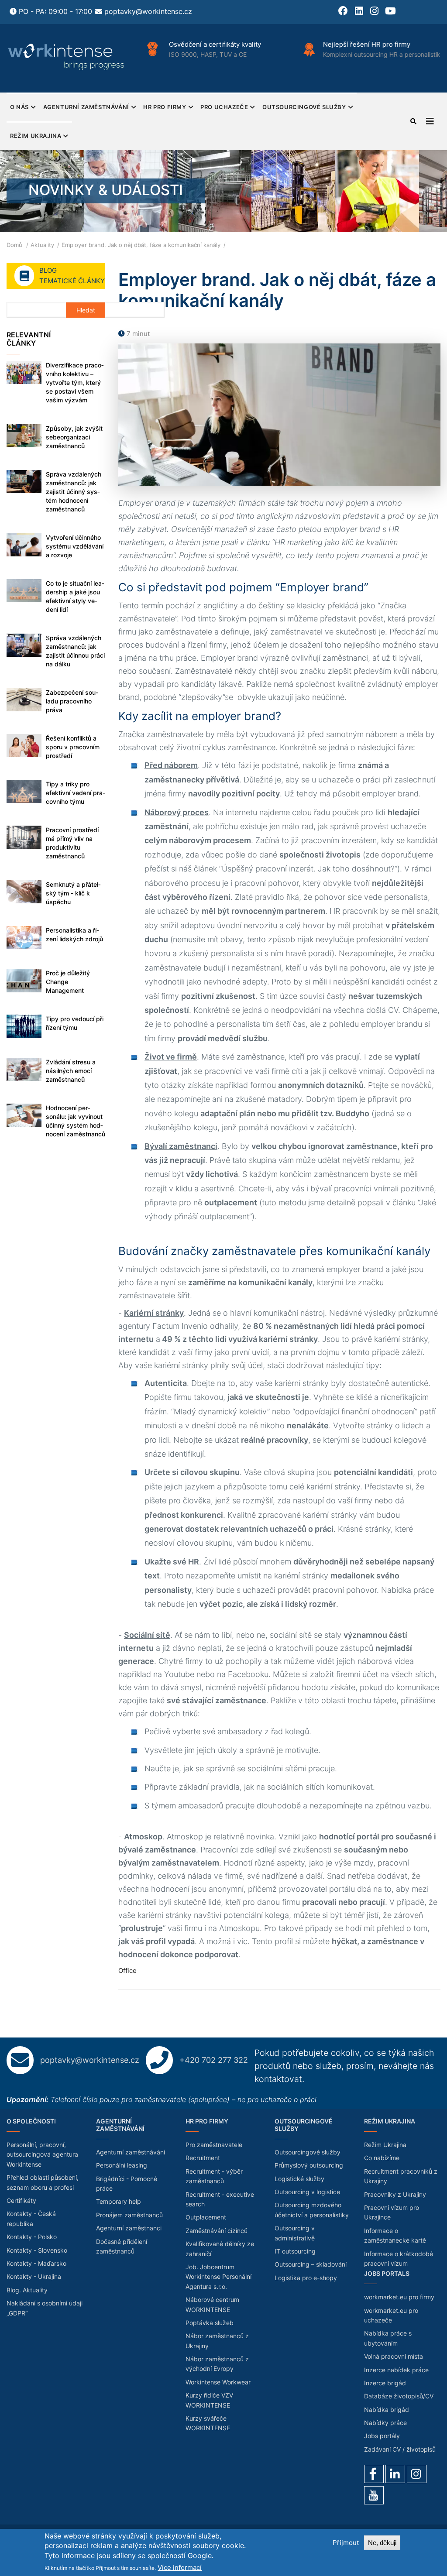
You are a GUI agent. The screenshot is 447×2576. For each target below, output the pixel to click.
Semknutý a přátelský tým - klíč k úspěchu (73, 893)
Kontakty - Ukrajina (34, 2276)
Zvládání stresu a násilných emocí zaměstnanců (71, 1071)
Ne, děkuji (382, 2543)
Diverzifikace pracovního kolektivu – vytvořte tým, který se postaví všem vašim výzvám (75, 382)
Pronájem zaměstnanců (129, 2215)
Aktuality (42, 245)
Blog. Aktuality (27, 2290)
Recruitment (203, 2158)
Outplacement (206, 2217)
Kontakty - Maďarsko (36, 2263)
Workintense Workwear (218, 2382)
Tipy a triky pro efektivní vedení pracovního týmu (76, 793)
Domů (14, 245)
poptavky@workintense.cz (148, 11)
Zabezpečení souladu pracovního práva (72, 701)
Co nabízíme (382, 2158)
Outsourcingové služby (304, 107)
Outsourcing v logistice (307, 2192)
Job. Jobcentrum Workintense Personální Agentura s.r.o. (218, 2277)
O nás (19, 107)
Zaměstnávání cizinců (217, 2231)
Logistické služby (299, 2179)
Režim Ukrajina (36, 136)
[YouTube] (374, 2495)
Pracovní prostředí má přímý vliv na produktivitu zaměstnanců (72, 843)
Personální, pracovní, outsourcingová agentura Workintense (42, 2154)
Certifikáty (21, 2200)
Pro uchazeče (224, 107)
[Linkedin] (395, 2474)
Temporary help (119, 2201)
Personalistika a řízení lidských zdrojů (74, 935)
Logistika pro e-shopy (306, 2278)
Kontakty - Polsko (32, 2237)
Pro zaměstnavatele (214, 2145)
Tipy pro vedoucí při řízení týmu (75, 1023)
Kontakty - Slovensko (37, 2250)
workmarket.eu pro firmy (399, 2297)
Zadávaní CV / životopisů (400, 2449)
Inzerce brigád (385, 2383)
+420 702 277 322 (214, 2060)
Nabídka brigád (387, 2410)
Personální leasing (122, 2165)
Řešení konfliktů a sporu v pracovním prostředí (73, 747)
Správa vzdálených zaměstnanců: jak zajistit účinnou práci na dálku (75, 651)
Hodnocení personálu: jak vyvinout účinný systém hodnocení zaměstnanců (76, 1121)
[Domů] (67, 57)
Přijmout (346, 2543)
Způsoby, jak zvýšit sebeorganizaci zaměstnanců (74, 437)
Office (127, 1971)
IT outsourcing (295, 2251)
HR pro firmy (165, 107)
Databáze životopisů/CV (399, 2396)
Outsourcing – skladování (311, 2264)
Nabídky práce (385, 2423)
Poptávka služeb (210, 2323)
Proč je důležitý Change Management (68, 982)
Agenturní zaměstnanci (129, 2228)
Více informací (180, 2567)
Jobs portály (382, 2436)
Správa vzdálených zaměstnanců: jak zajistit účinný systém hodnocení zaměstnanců (74, 492)
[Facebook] (374, 2474)
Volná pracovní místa (394, 2356)
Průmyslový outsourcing (309, 2165)
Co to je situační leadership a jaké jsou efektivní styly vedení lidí (75, 596)
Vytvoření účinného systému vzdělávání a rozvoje (75, 546)
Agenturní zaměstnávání (86, 107)
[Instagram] (417, 2474)
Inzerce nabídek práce (396, 2370)
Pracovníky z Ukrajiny (395, 2194)
